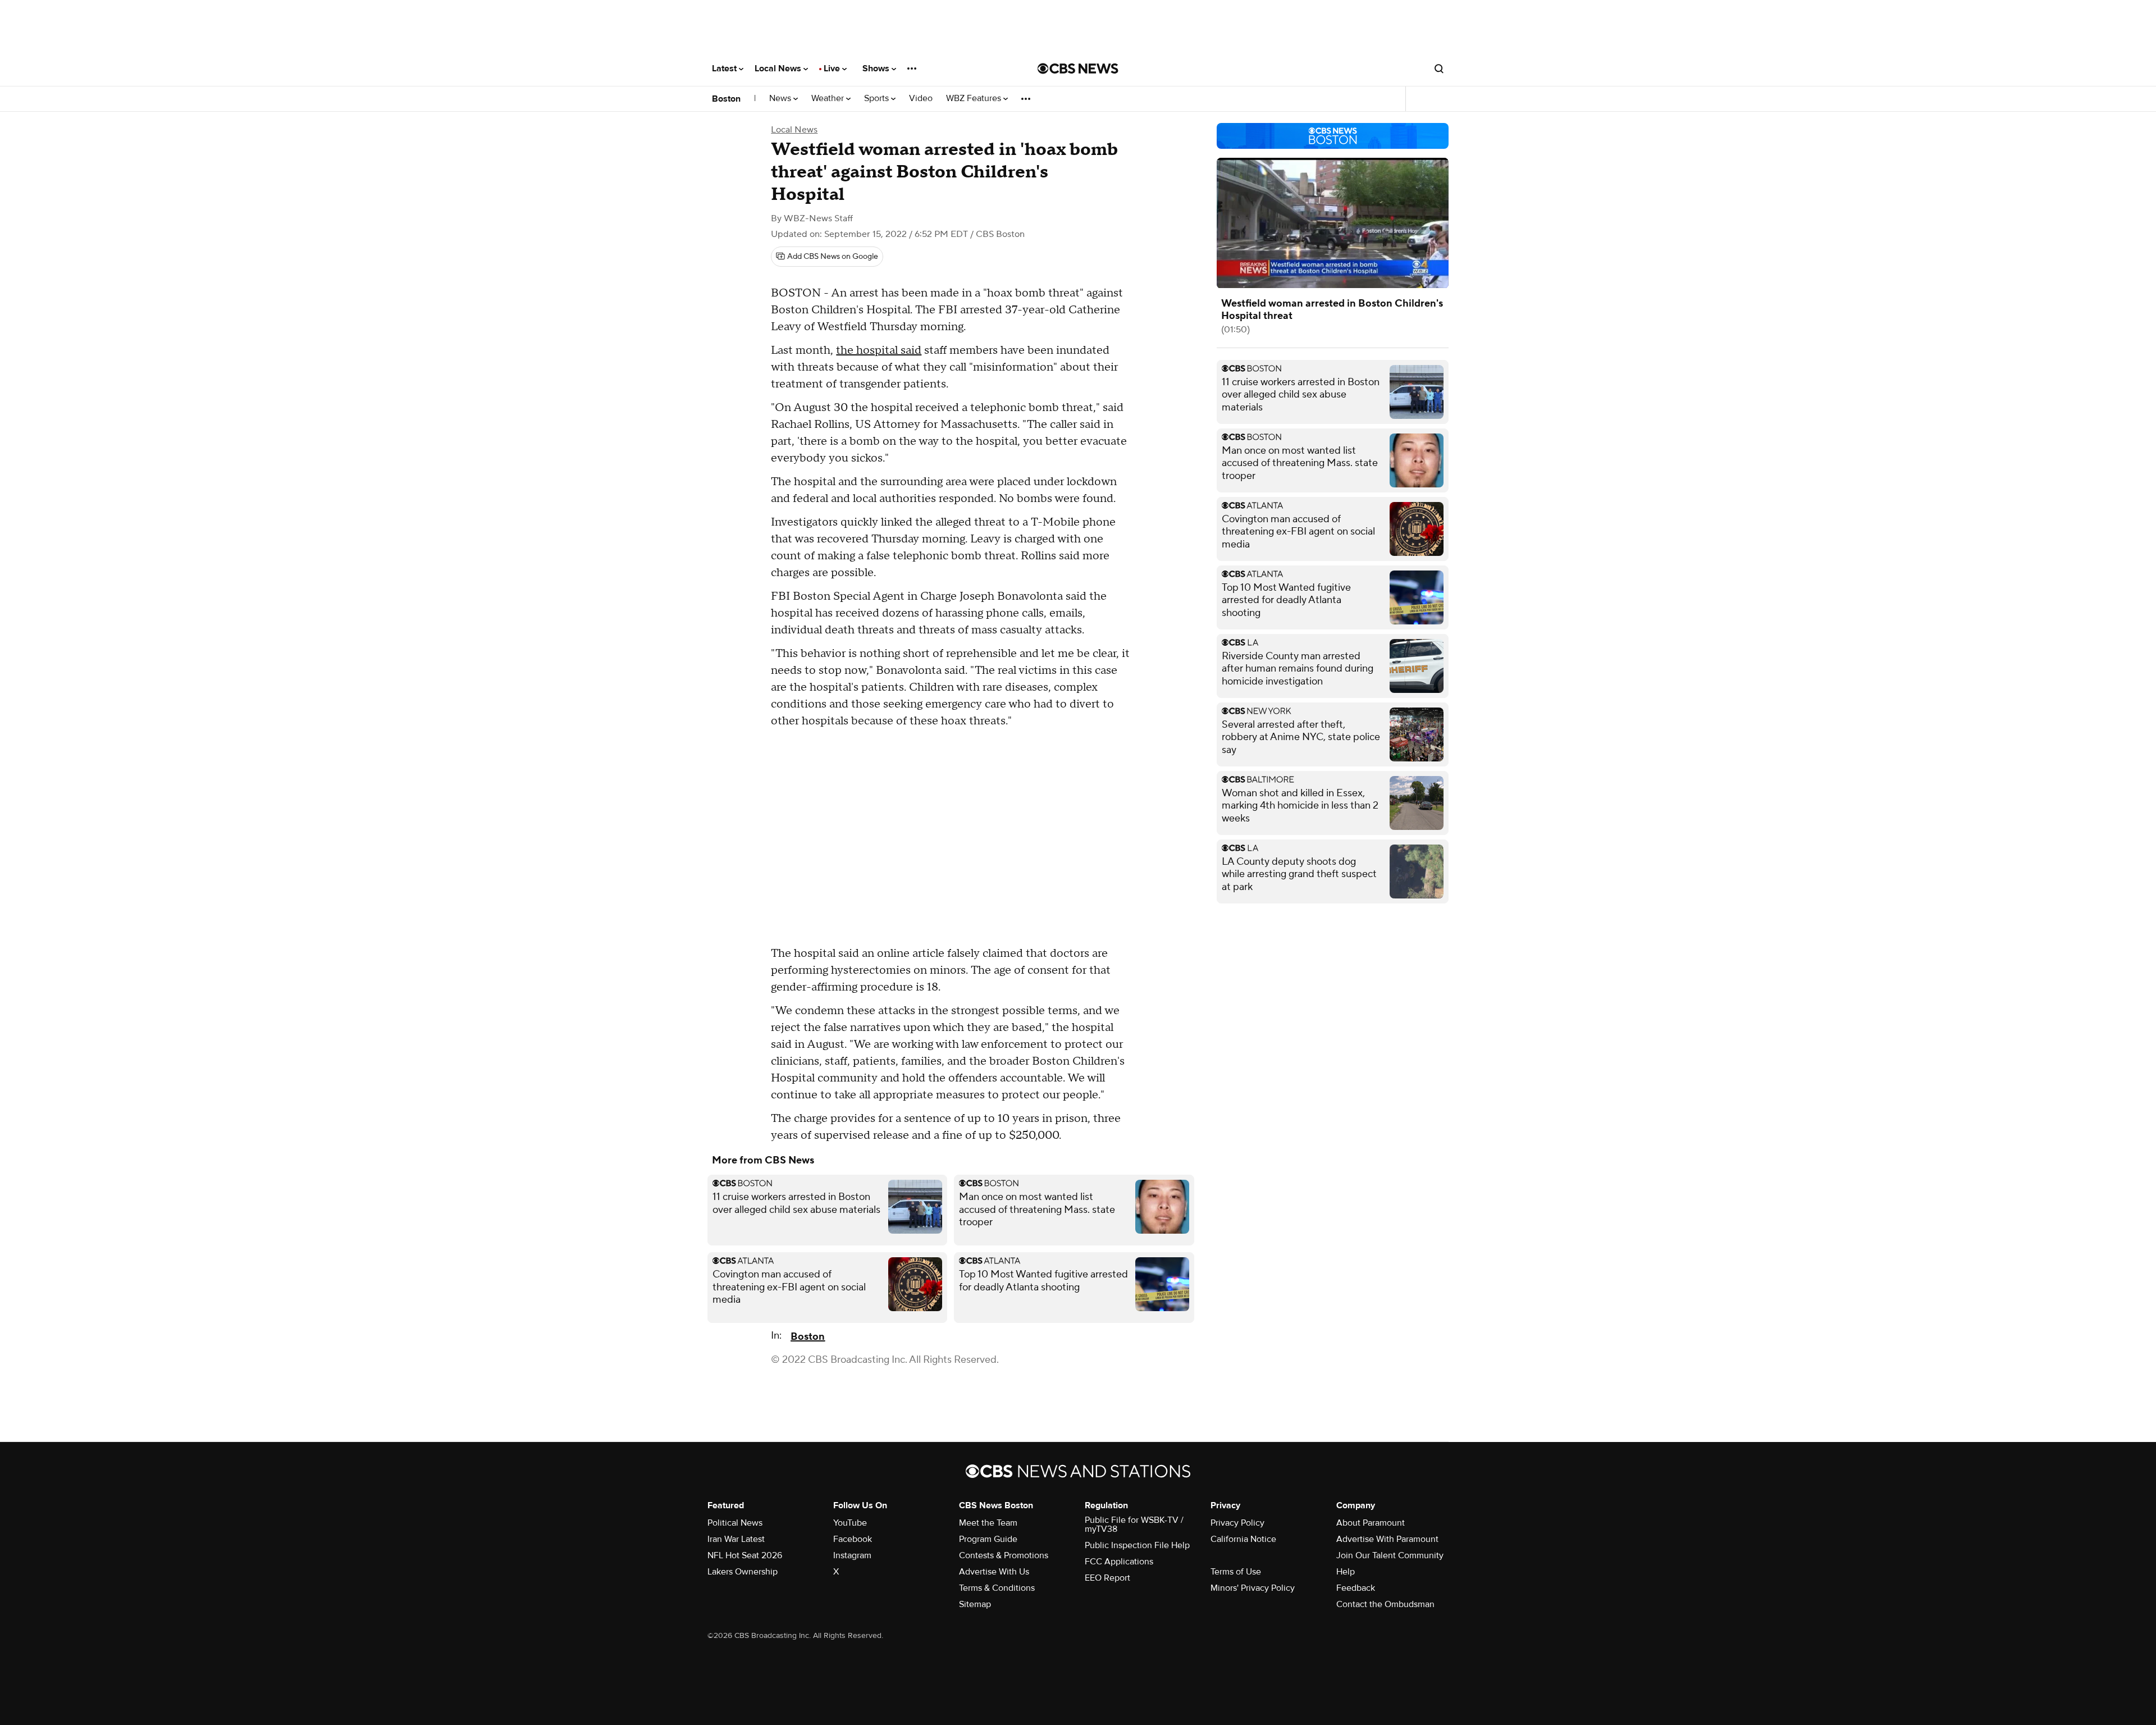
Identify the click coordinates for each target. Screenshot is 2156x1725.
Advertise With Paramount (1387, 1539)
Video (921, 99)
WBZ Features (975, 99)
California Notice (1243, 1539)
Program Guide (988, 1539)
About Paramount (1371, 1523)
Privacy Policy (1237, 1523)
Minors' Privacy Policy (1253, 1588)
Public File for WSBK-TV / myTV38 (1134, 1525)
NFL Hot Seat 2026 (745, 1555)
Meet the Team (988, 1523)
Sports (878, 99)
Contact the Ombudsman (1385, 1604)
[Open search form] (1439, 69)
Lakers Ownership (743, 1572)
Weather (829, 99)
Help (1346, 1572)
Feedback (1356, 1588)
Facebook (853, 1539)
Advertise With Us (994, 1572)
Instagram (852, 1555)
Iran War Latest (736, 1539)
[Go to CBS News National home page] (1078, 69)
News (781, 99)
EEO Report (1107, 1578)
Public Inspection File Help (1137, 1545)
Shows (877, 69)
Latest (725, 69)
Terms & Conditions (997, 1588)
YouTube (850, 1523)
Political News (735, 1523)
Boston (726, 99)
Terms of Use (1236, 1572)
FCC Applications (1119, 1562)
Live (833, 69)
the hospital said (879, 350)
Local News (779, 69)
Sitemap (975, 1604)
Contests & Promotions (1004, 1555)
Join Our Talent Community (1390, 1555)
